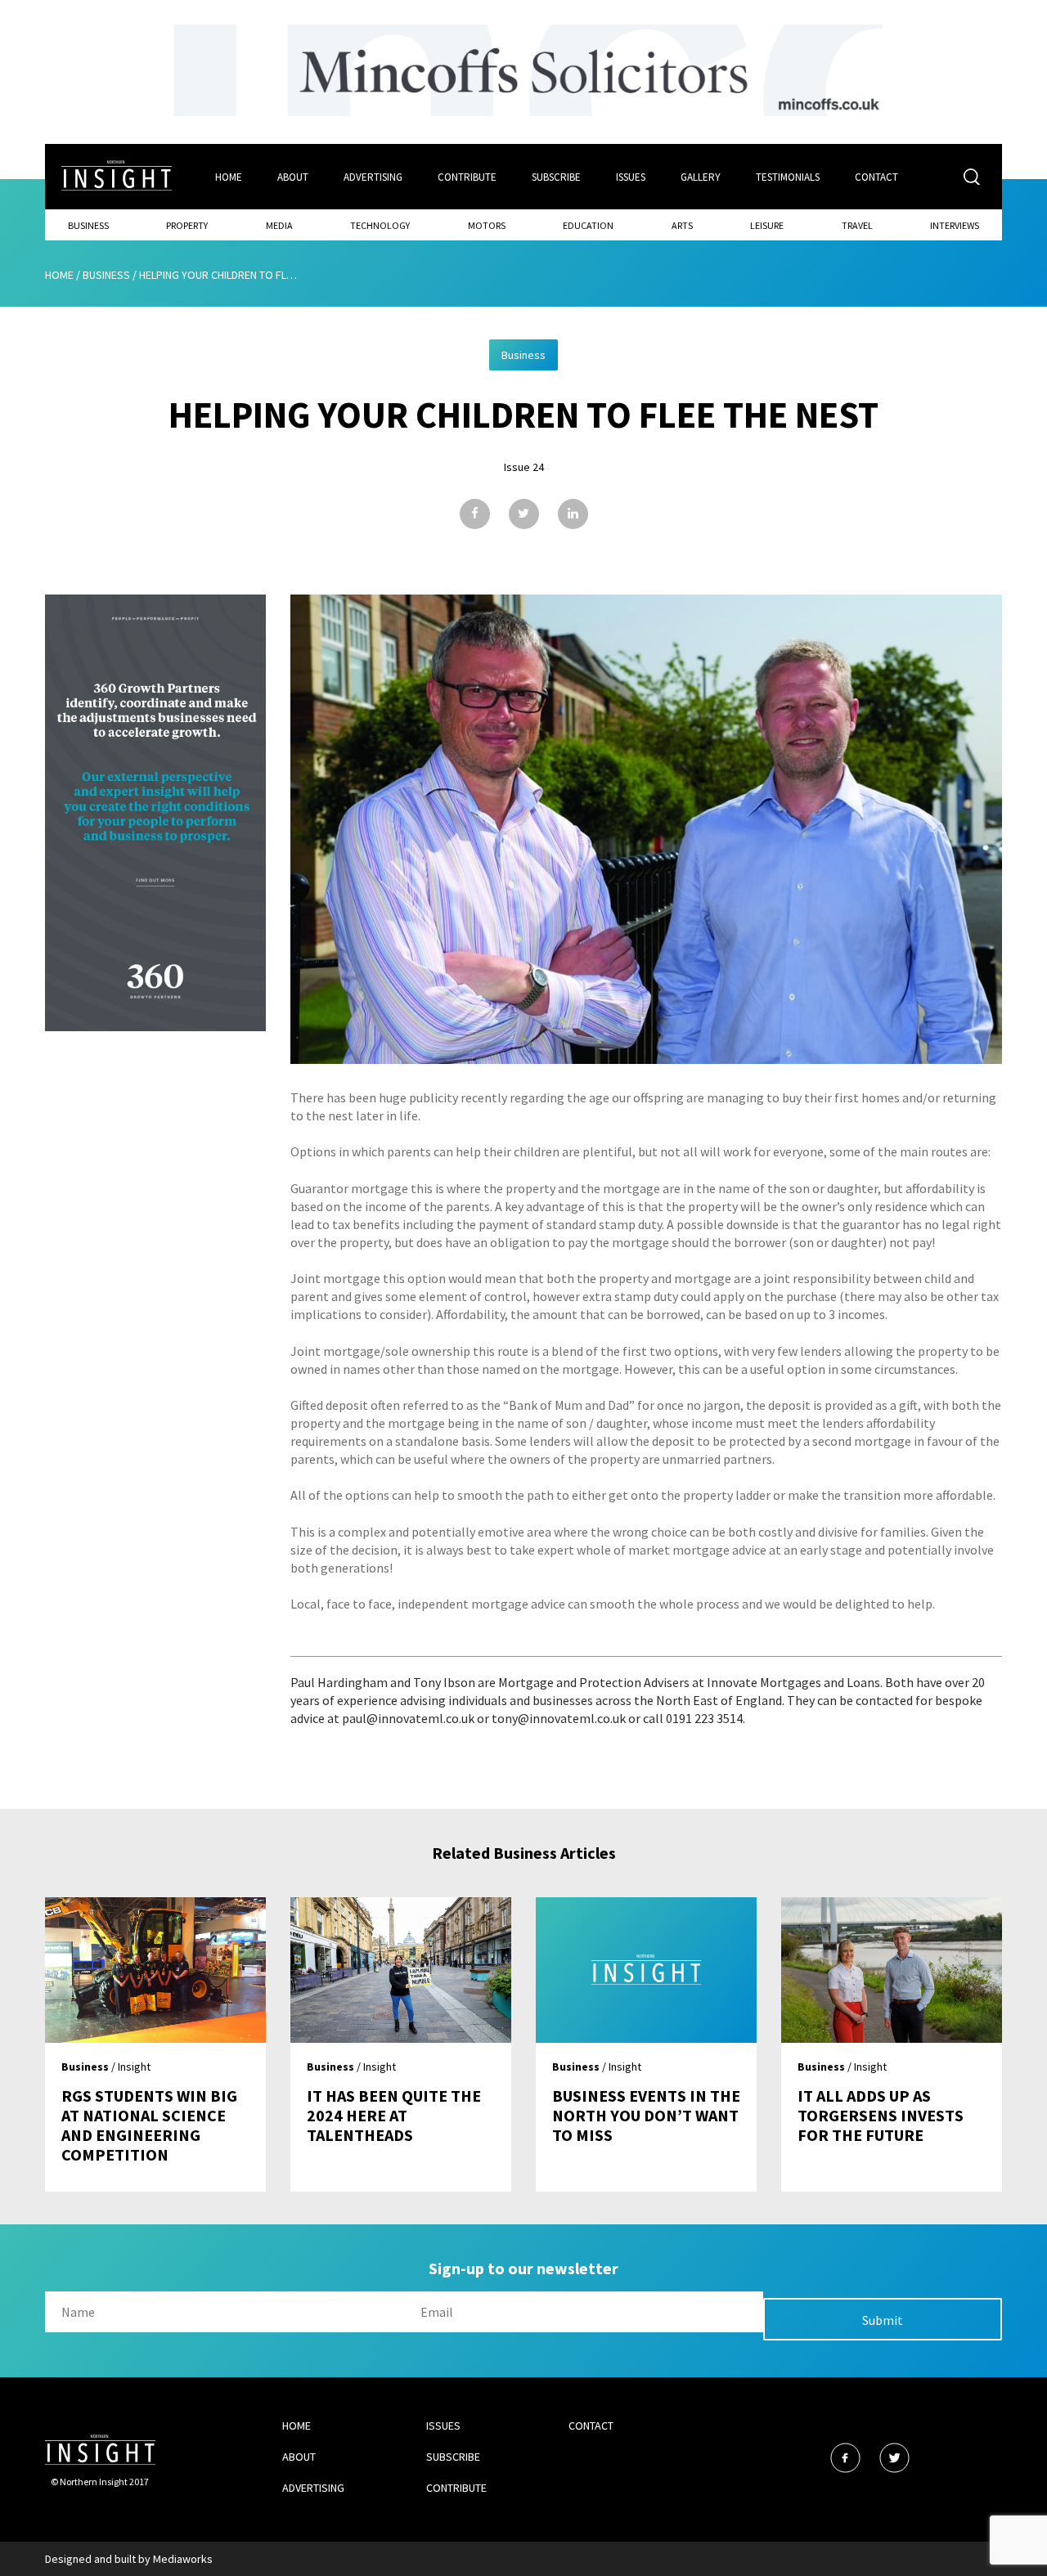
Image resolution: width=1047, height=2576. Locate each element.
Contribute (467, 177)
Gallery (701, 177)
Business (88, 225)
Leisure (767, 225)
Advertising (373, 177)
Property (187, 225)
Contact (876, 177)
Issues (631, 177)
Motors (487, 225)
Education (588, 225)
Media (279, 225)
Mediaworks (183, 2559)
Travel (857, 225)
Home (229, 177)
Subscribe (556, 177)
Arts (682, 225)
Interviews (955, 225)
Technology (380, 225)
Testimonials (788, 177)
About (293, 177)
